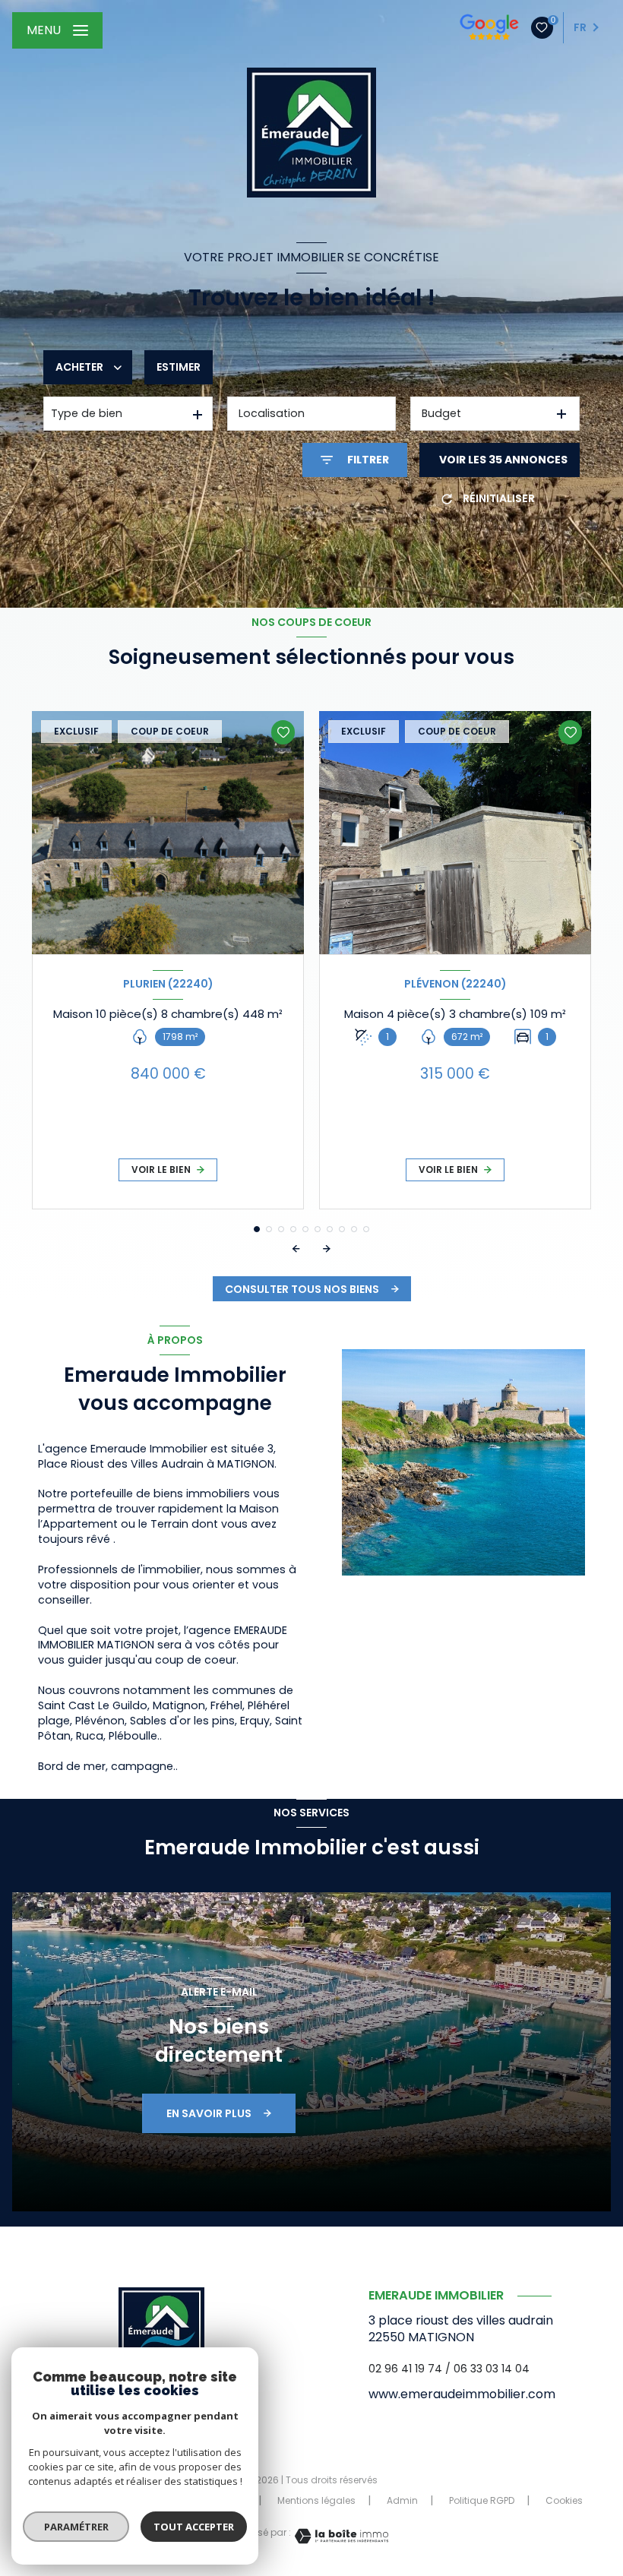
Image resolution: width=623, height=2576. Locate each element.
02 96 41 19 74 (405, 2369)
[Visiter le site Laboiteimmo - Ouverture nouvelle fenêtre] (340, 2536)
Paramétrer (76, 2527)
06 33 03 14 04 (492, 2369)
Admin (402, 2500)
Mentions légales (316, 2500)
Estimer (179, 367)
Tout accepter (194, 2527)
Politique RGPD (482, 2500)
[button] (327, 1249)
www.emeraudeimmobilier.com (462, 2394)
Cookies (564, 2501)
